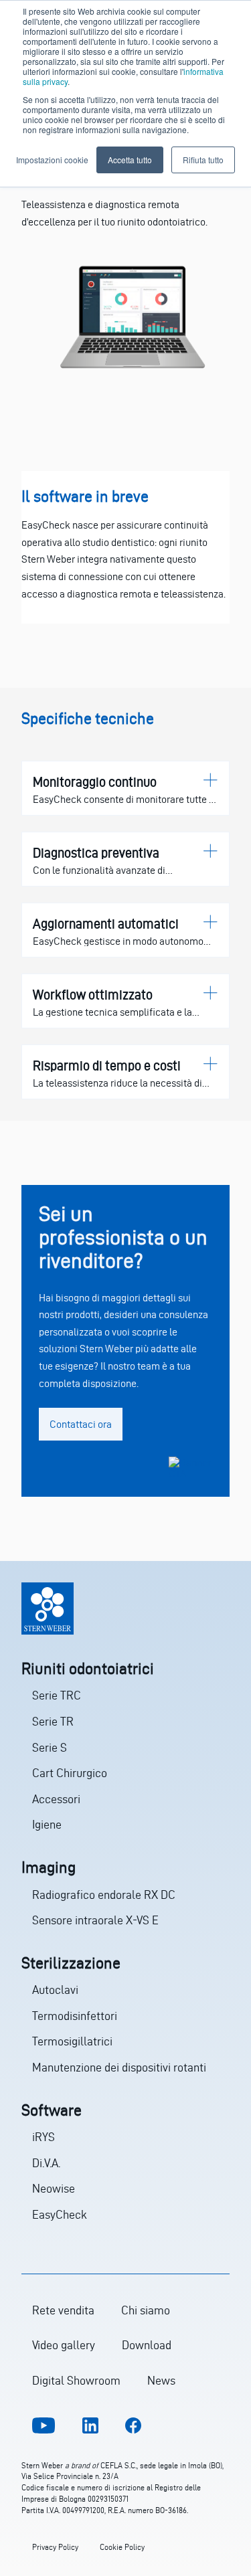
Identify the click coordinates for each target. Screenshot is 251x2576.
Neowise (54, 2188)
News (161, 2380)
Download (147, 2345)
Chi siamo (146, 2310)
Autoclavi (55, 1990)
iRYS (44, 2137)
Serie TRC (57, 1695)
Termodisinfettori (75, 2016)
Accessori (56, 1799)
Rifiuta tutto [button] (203, 160)
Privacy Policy (55, 2547)
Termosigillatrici (72, 2041)
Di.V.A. (46, 2163)
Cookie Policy (122, 2547)
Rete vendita (63, 2310)
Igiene (47, 1824)
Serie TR (53, 1721)
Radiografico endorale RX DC (104, 1895)
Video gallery (64, 2345)
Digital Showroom (76, 2380)
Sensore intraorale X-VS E (95, 1920)
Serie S (50, 1747)
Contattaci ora (81, 1424)
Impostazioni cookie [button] (52, 160)
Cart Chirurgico (70, 1773)
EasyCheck (60, 2214)
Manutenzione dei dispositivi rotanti (119, 2067)
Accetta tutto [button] (130, 160)
